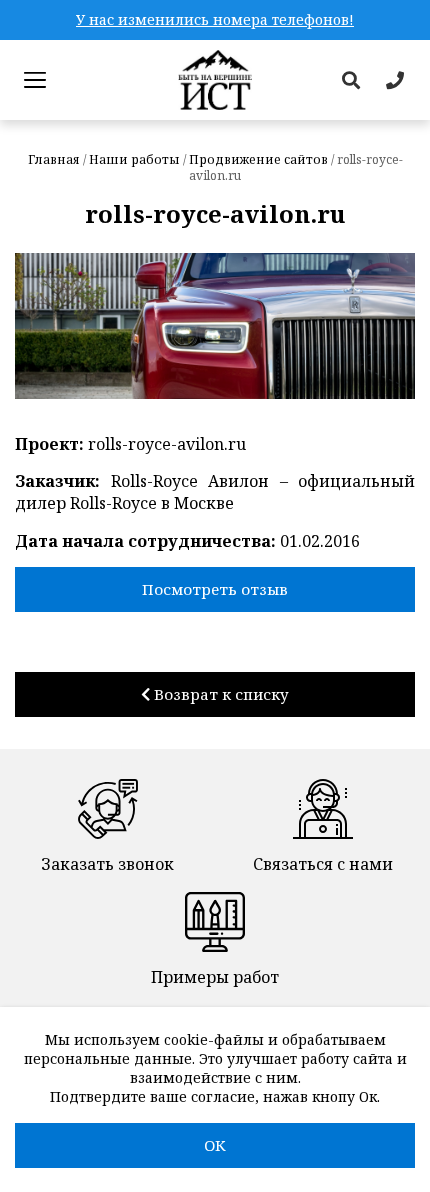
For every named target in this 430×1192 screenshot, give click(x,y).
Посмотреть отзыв (215, 589)
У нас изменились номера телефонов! (215, 19)
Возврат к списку (219, 694)
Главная (54, 159)
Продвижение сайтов (258, 159)
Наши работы (134, 159)
